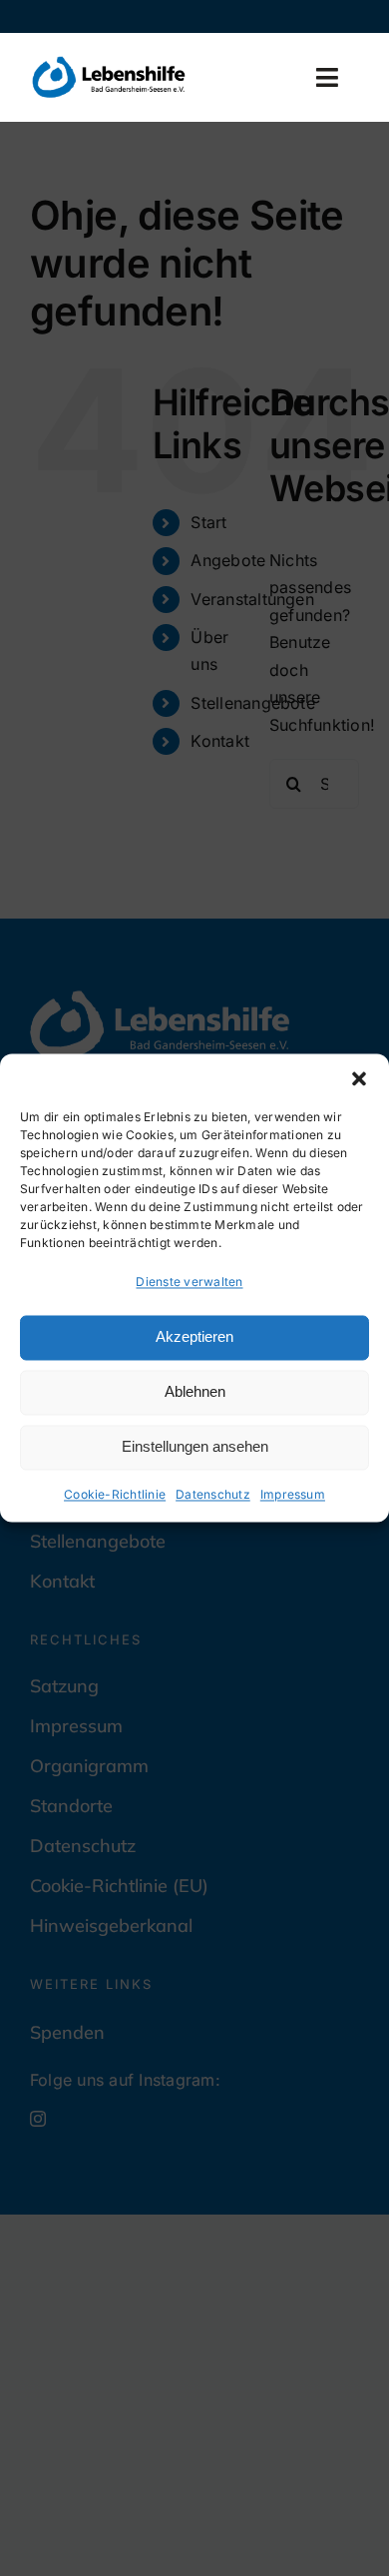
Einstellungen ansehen (195, 1447)
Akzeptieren (194, 1337)
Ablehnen (195, 1392)
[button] (359, 1078)
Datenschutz (213, 1494)
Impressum (293, 1494)
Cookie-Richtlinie (115, 1494)
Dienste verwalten (189, 1282)
